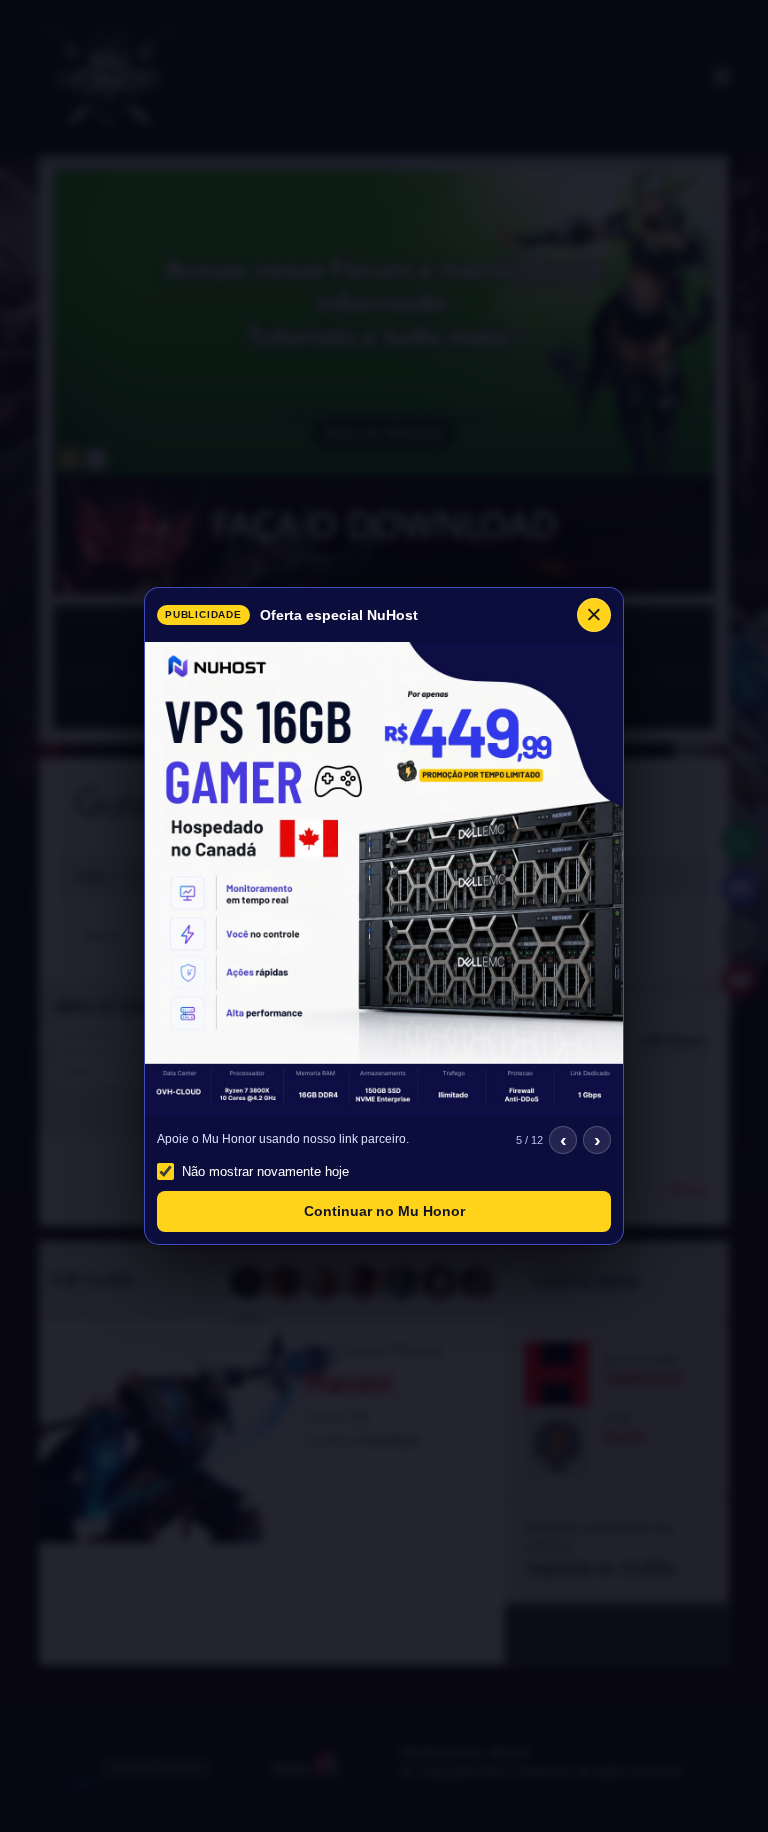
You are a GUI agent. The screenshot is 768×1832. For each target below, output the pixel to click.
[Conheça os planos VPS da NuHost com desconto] (384, 879)
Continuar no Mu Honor (384, 1211)
